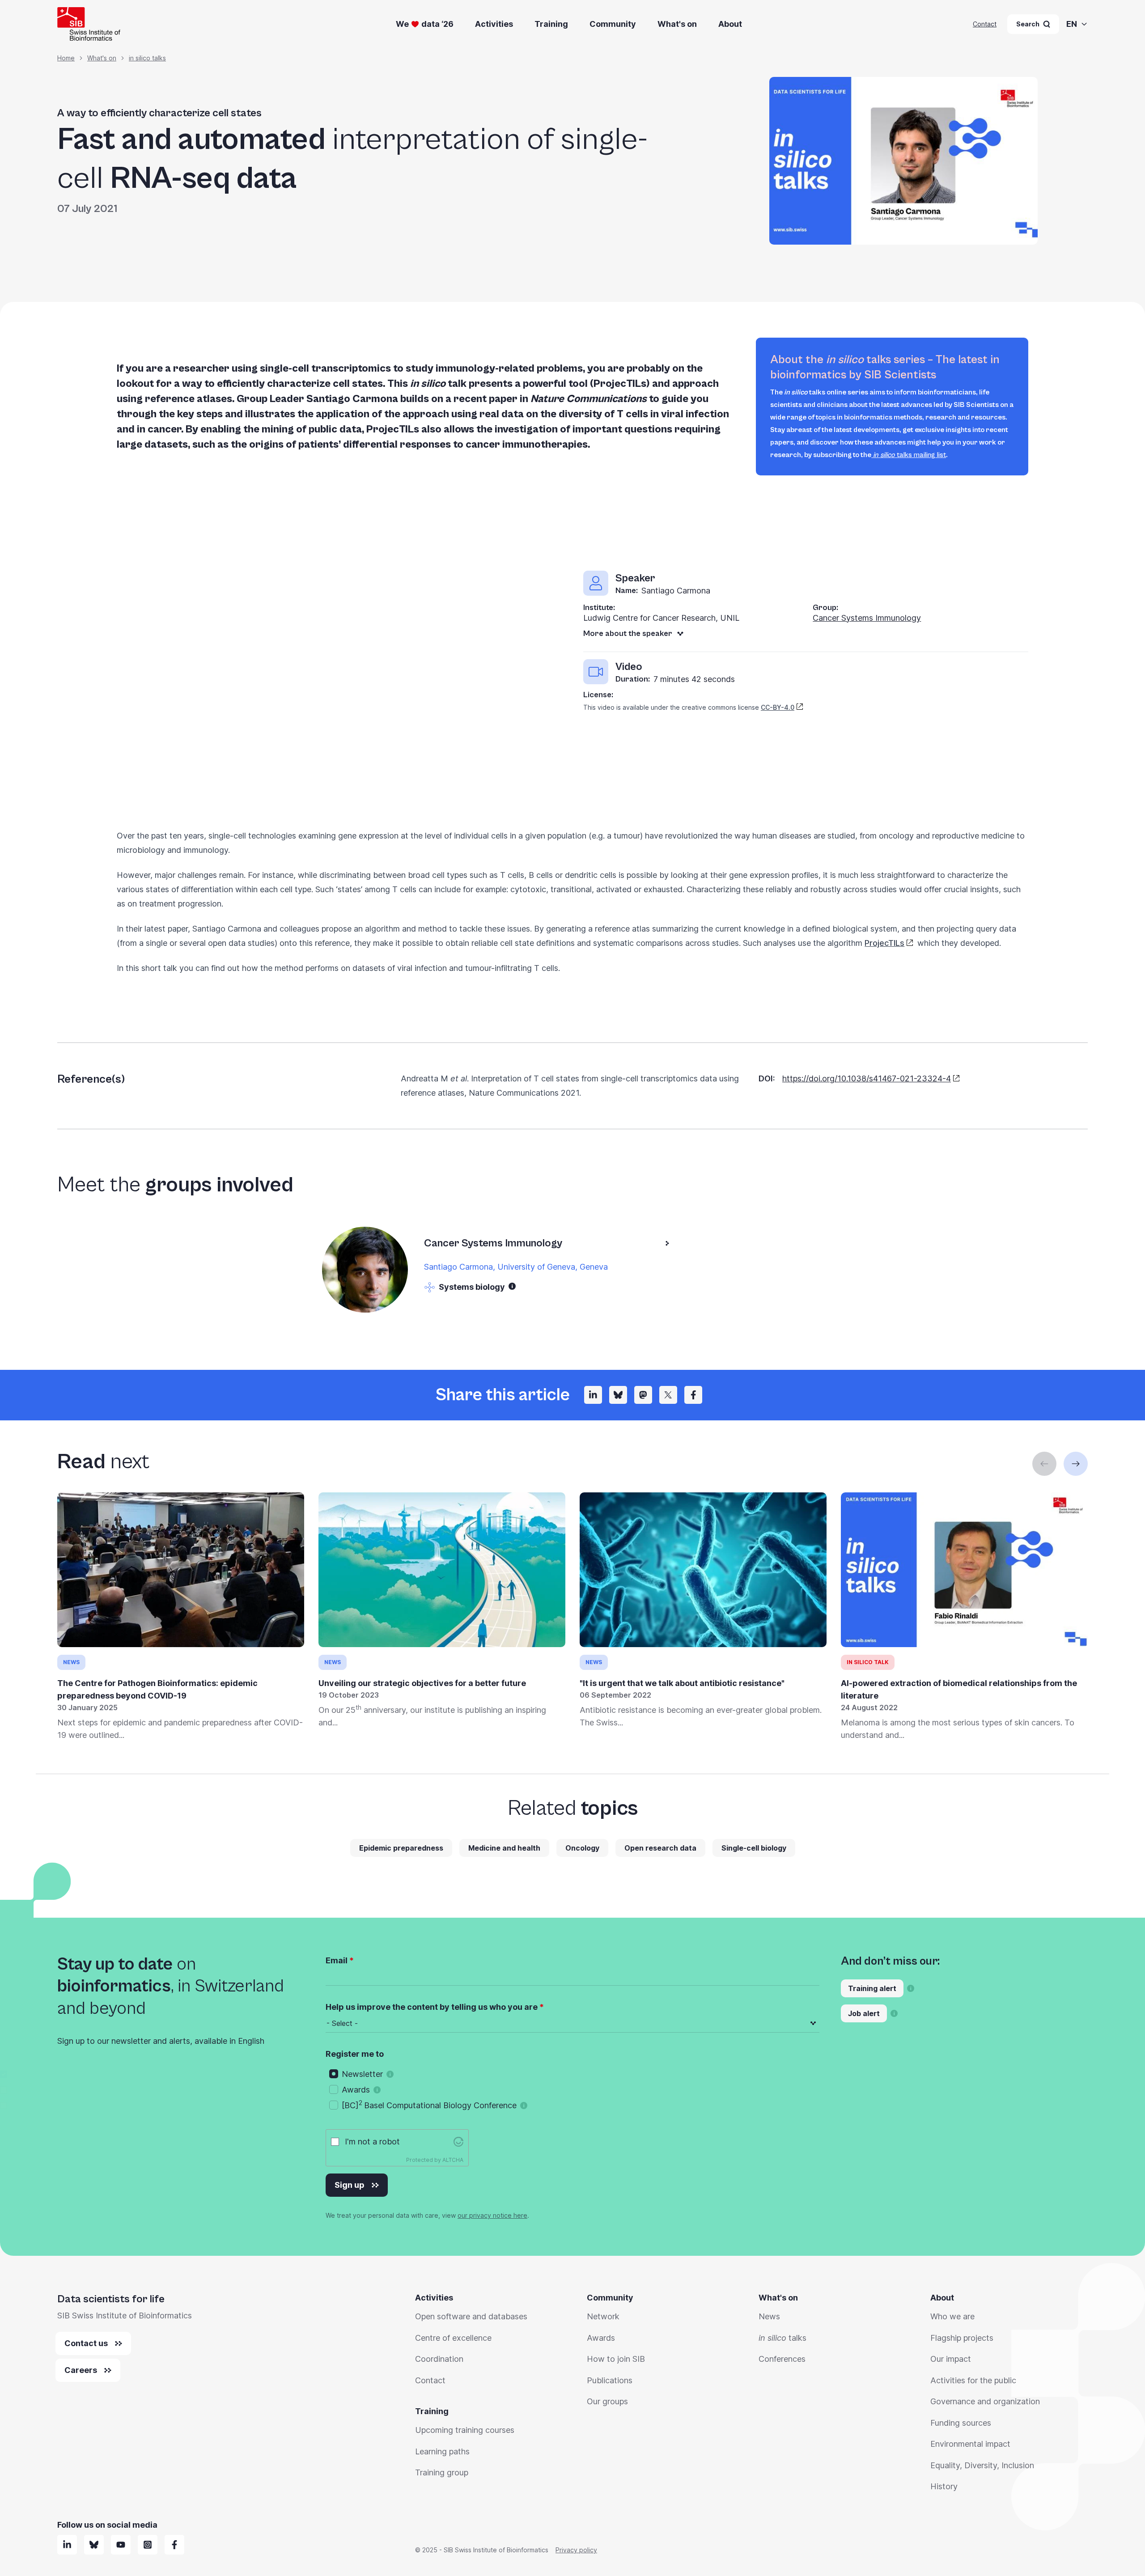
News (769, 2316)
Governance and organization (985, 2401)
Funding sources (961, 2423)
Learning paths (442, 2451)
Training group (442, 2472)
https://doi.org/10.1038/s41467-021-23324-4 (867, 1078)
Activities (494, 24)
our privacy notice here (492, 2215)
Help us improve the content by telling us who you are (432, 2007)
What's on (677, 24)
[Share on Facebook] (693, 1395)
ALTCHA (453, 2160)
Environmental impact (970, 2444)
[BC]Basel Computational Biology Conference (429, 2105)
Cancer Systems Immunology (867, 618)
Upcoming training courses (465, 2430)
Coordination (439, 2359)
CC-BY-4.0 (778, 707)
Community (613, 24)
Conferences (782, 2359)
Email (337, 1960)
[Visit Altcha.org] (458, 2142)
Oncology (582, 1848)
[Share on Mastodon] (643, 1395)
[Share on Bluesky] (618, 1395)
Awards (356, 2090)
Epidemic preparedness (401, 1848)
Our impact (951, 2359)
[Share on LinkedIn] (593, 1395)
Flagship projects (962, 2338)
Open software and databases (471, 2316)
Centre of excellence (453, 2338)
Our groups (607, 2401)
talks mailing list (910, 455)
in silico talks (147, 58)
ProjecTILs (884, 943)
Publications (610, 2380)
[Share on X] (668, 1395)
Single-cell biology (754, 1848)
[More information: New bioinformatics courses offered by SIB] (911, 1988)
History (944, 2486)
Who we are (952, 2316)
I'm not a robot (372, 2142)
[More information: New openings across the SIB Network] (894, 2013)
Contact (985, 24)
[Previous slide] (1044, 1464)
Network (603, 2316)
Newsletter (362, 2074)
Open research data (660, 1848)
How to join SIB (616, 2359)
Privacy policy (576, 2550)
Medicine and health (504, 1848)
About (730, 24)
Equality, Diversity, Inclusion (982, 2465)
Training (551, 24)
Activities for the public (973, 2380)
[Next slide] (1076, 1464)
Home (66, 58)
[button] (512, 1286)
